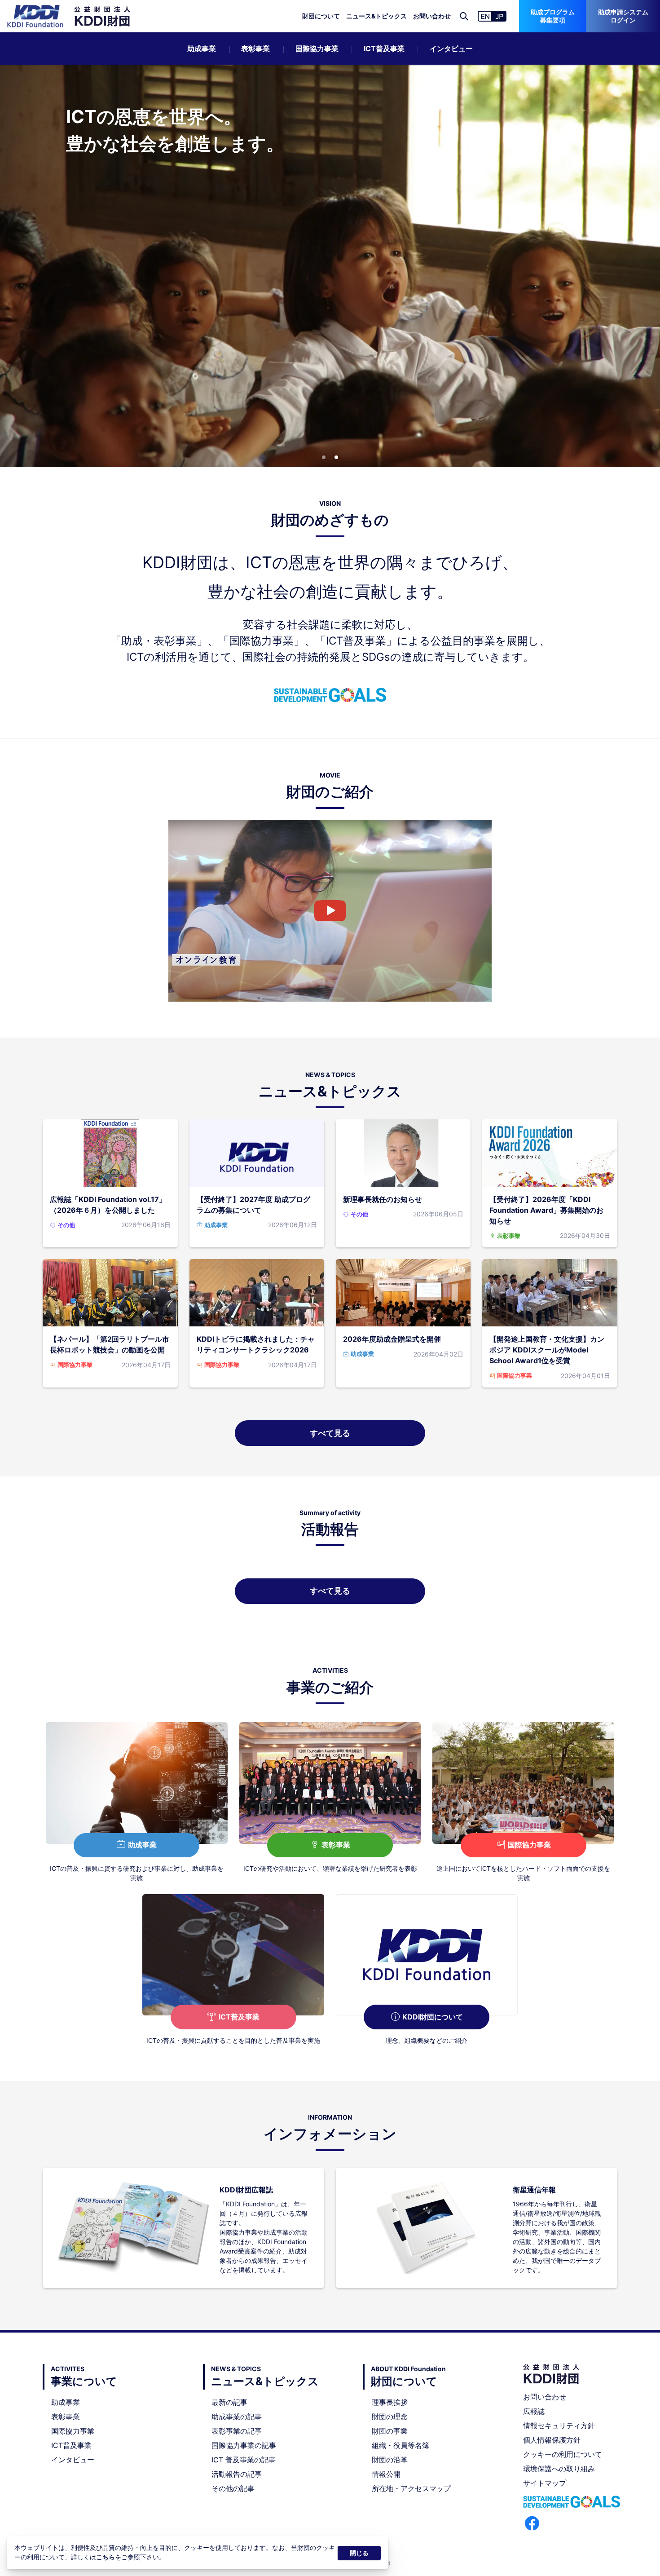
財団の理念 (390, 2417)
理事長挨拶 (390, 2402)
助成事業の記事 (237, 2417)
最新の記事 (229, 2402)
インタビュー (451, 49)
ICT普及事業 (384, 49)
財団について (321, 16)
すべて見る (330, 1433)
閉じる (359, 2553)
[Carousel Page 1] (324, 457)
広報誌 (534, 2411)
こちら (106, 2557)
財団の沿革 (390, 2460)
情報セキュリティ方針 (559, 2426)
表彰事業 (255, 49)
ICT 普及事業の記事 (244, 2460)
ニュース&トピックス (376, 16)
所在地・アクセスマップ (411, 2488)
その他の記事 (233, 2488)
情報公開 (386, 2474)
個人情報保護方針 (552, 2440)
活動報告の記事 (237, 2474)
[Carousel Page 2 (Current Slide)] (336, 457)
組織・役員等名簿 (400, 2445)
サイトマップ (545, 2483)
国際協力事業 (317, 49)
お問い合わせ (432, 16)
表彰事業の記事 (237, 2431)
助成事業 (202, 49)
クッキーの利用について (563, 2454)
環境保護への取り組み (559, 2469)
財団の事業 (390, 2431)
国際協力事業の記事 (244, 2445)
